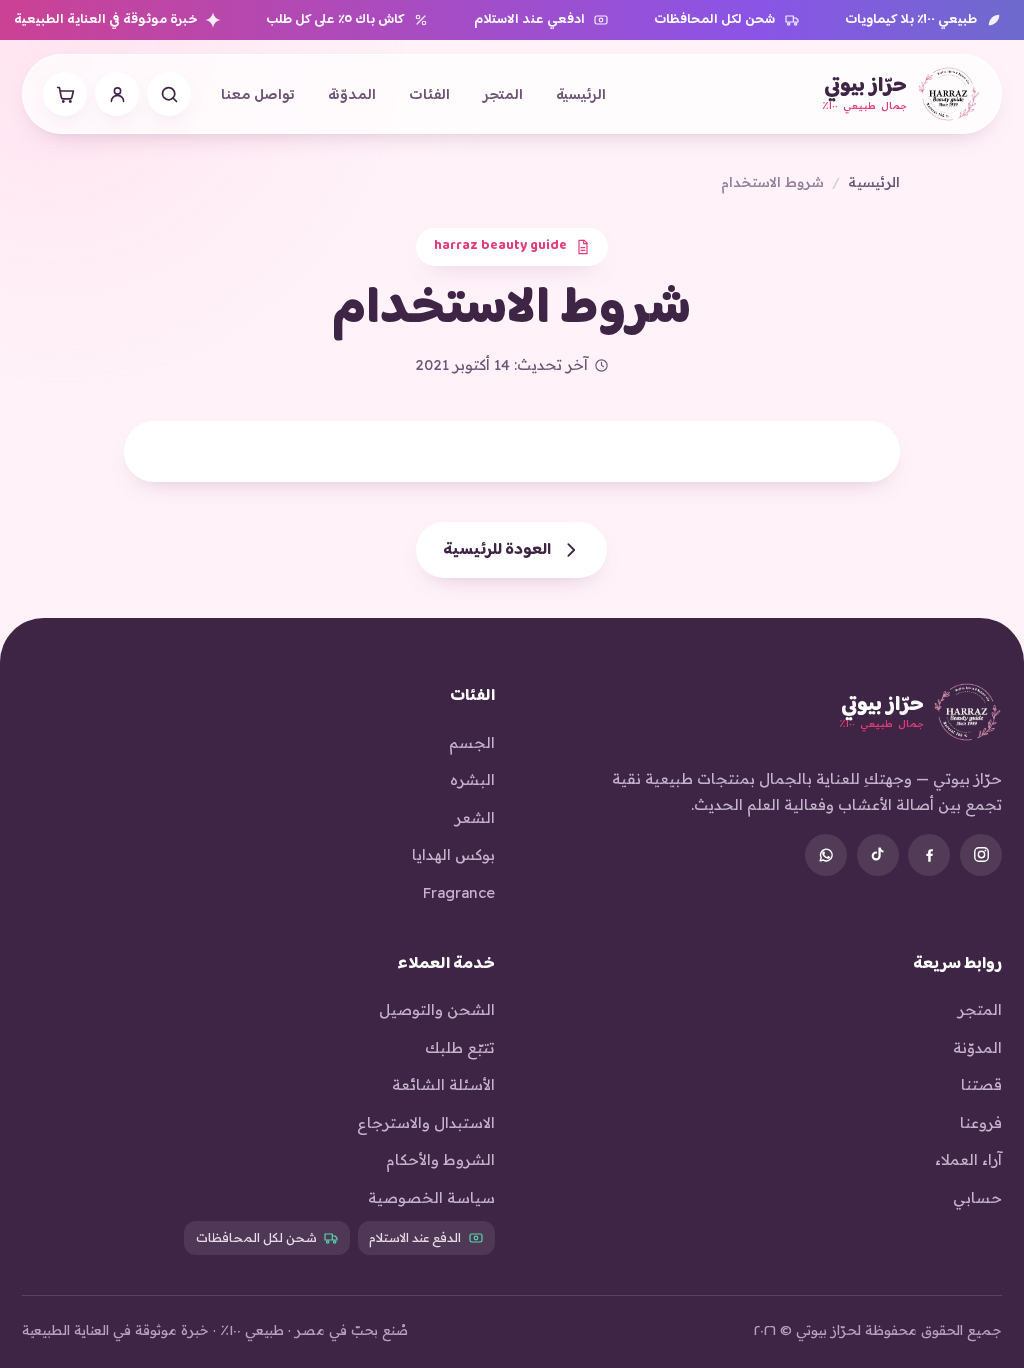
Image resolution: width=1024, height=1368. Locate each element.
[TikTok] (878, 855)
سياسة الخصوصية (431, 1197)
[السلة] (65, 94)
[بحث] (169, 94)
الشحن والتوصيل (437, 1009)
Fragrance (459, 892)
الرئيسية (581, 96)
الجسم (472, 742)
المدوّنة (352, 96)
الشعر (475, 817)
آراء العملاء (968, 1159)
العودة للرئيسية (498, 550)
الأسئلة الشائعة (443, 1084)
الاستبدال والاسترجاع (426, 1122)
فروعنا (981, 1122)
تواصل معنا (258, 96)
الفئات (429, 96)
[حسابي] (117, 94)
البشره (472, 779)
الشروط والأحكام (440, 1159)
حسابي (977, 1197)
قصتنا (981, 1084)
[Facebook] (929, 855)
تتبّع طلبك (460, 1047)
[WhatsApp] (826, 855)
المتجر (503, 96)
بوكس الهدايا (453, 854)
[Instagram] (981, 855)
